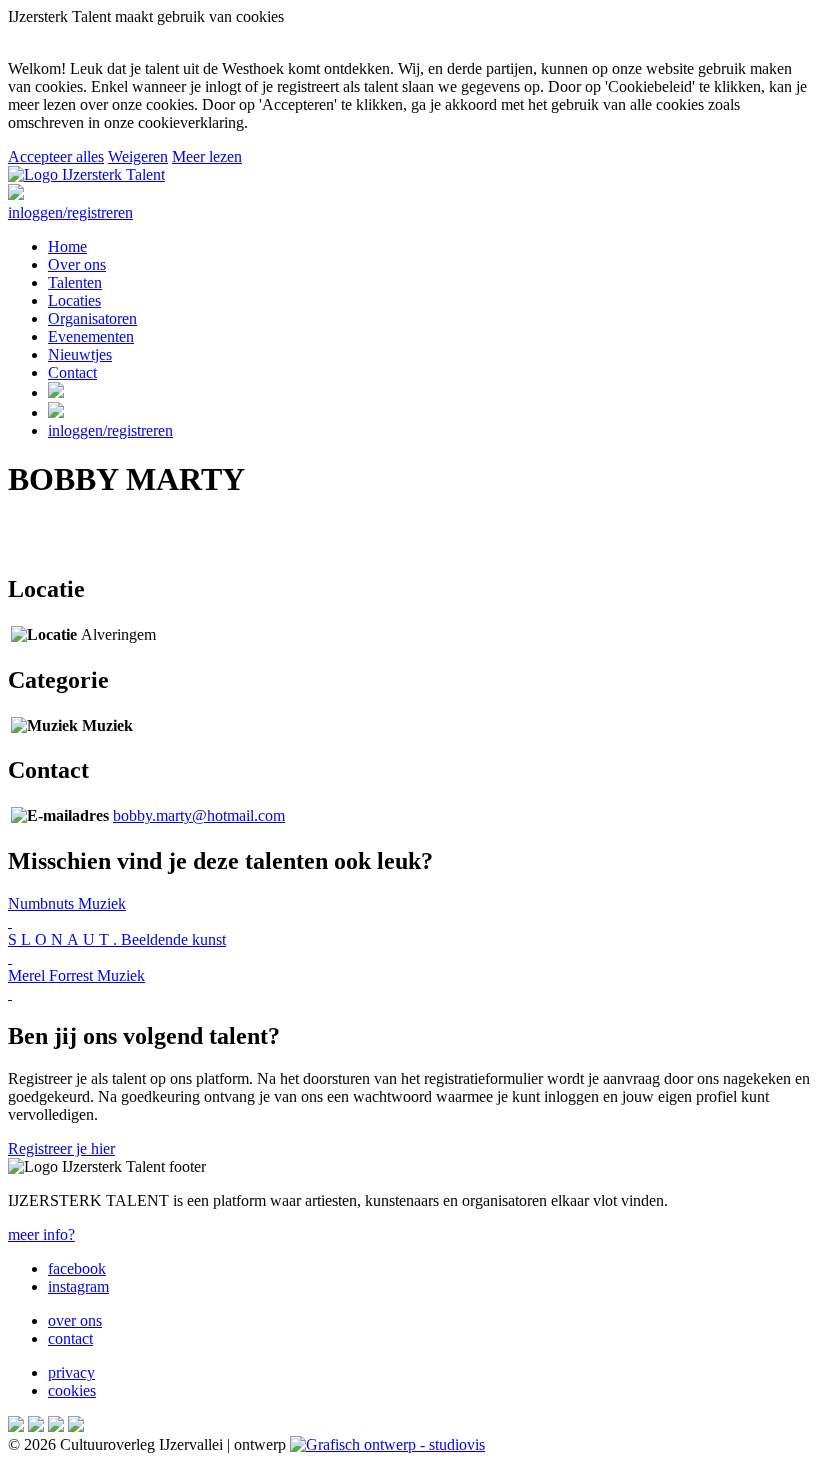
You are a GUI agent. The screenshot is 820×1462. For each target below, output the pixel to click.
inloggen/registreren (70, 212)
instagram (78, 1286)
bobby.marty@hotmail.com (199, 815)
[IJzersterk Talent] (86, 174)
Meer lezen (207, 156)
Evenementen (91, 336)
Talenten (75, 282)
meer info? (41, 1234)
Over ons (77, 264)
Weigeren (138, 156)
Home (67, 246)
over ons (75, 1320)
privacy (71, 1372)
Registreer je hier (61, 1148)
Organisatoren (92, 318)
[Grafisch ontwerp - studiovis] (387, 1444)
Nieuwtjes (80, 354)
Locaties (74, 300)
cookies (72, 1390)
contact (70, 1338)
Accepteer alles (56, 156)
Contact (72, 372)
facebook (77, 1268)
